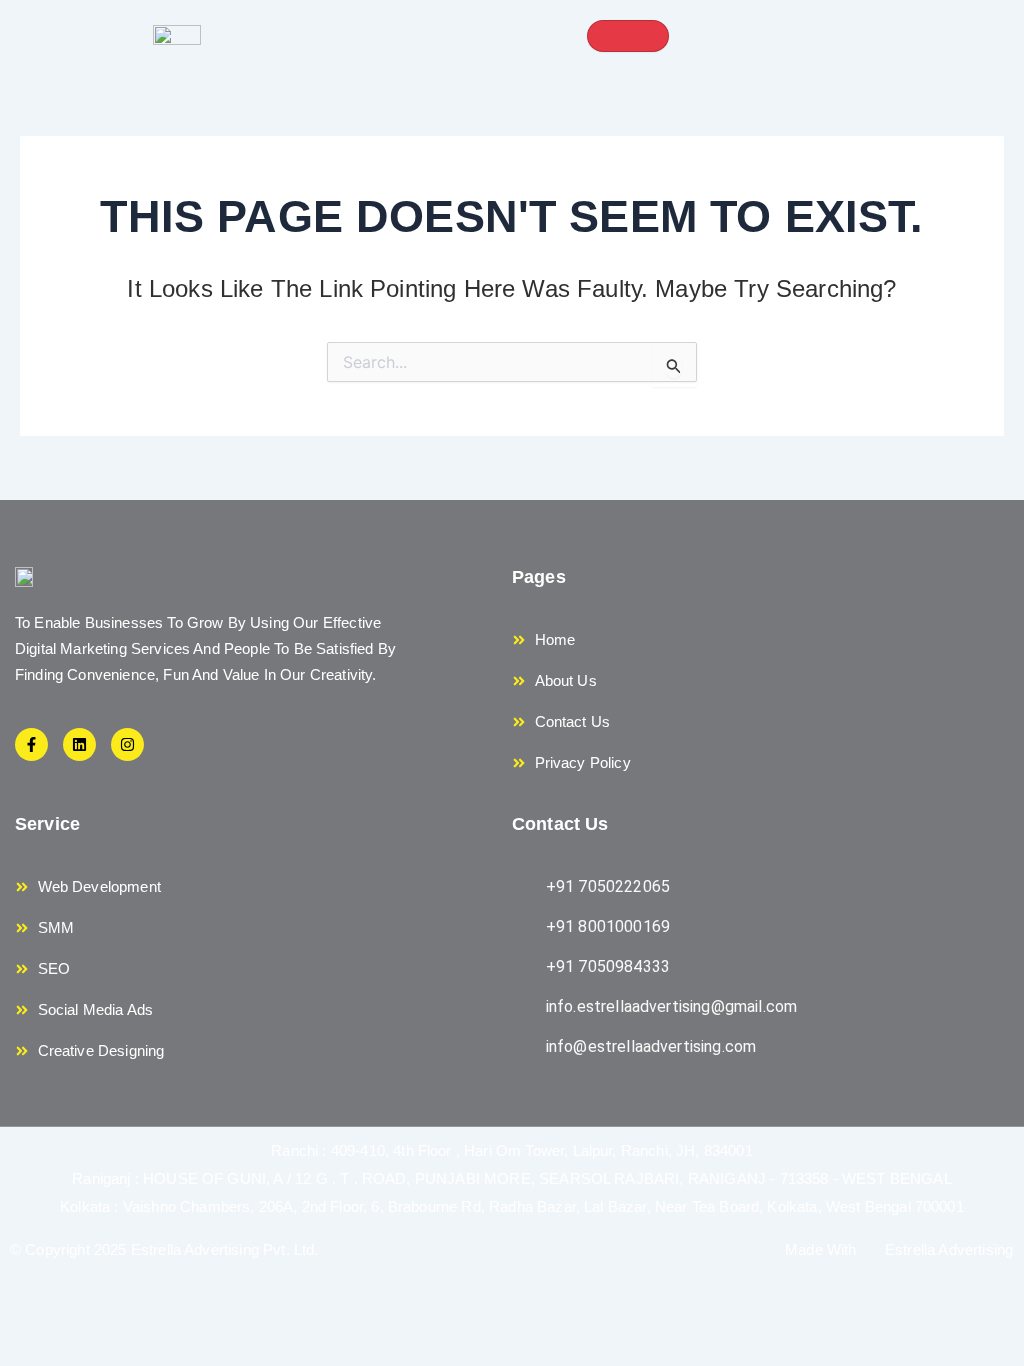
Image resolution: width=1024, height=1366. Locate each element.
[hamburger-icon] (628, 36)
